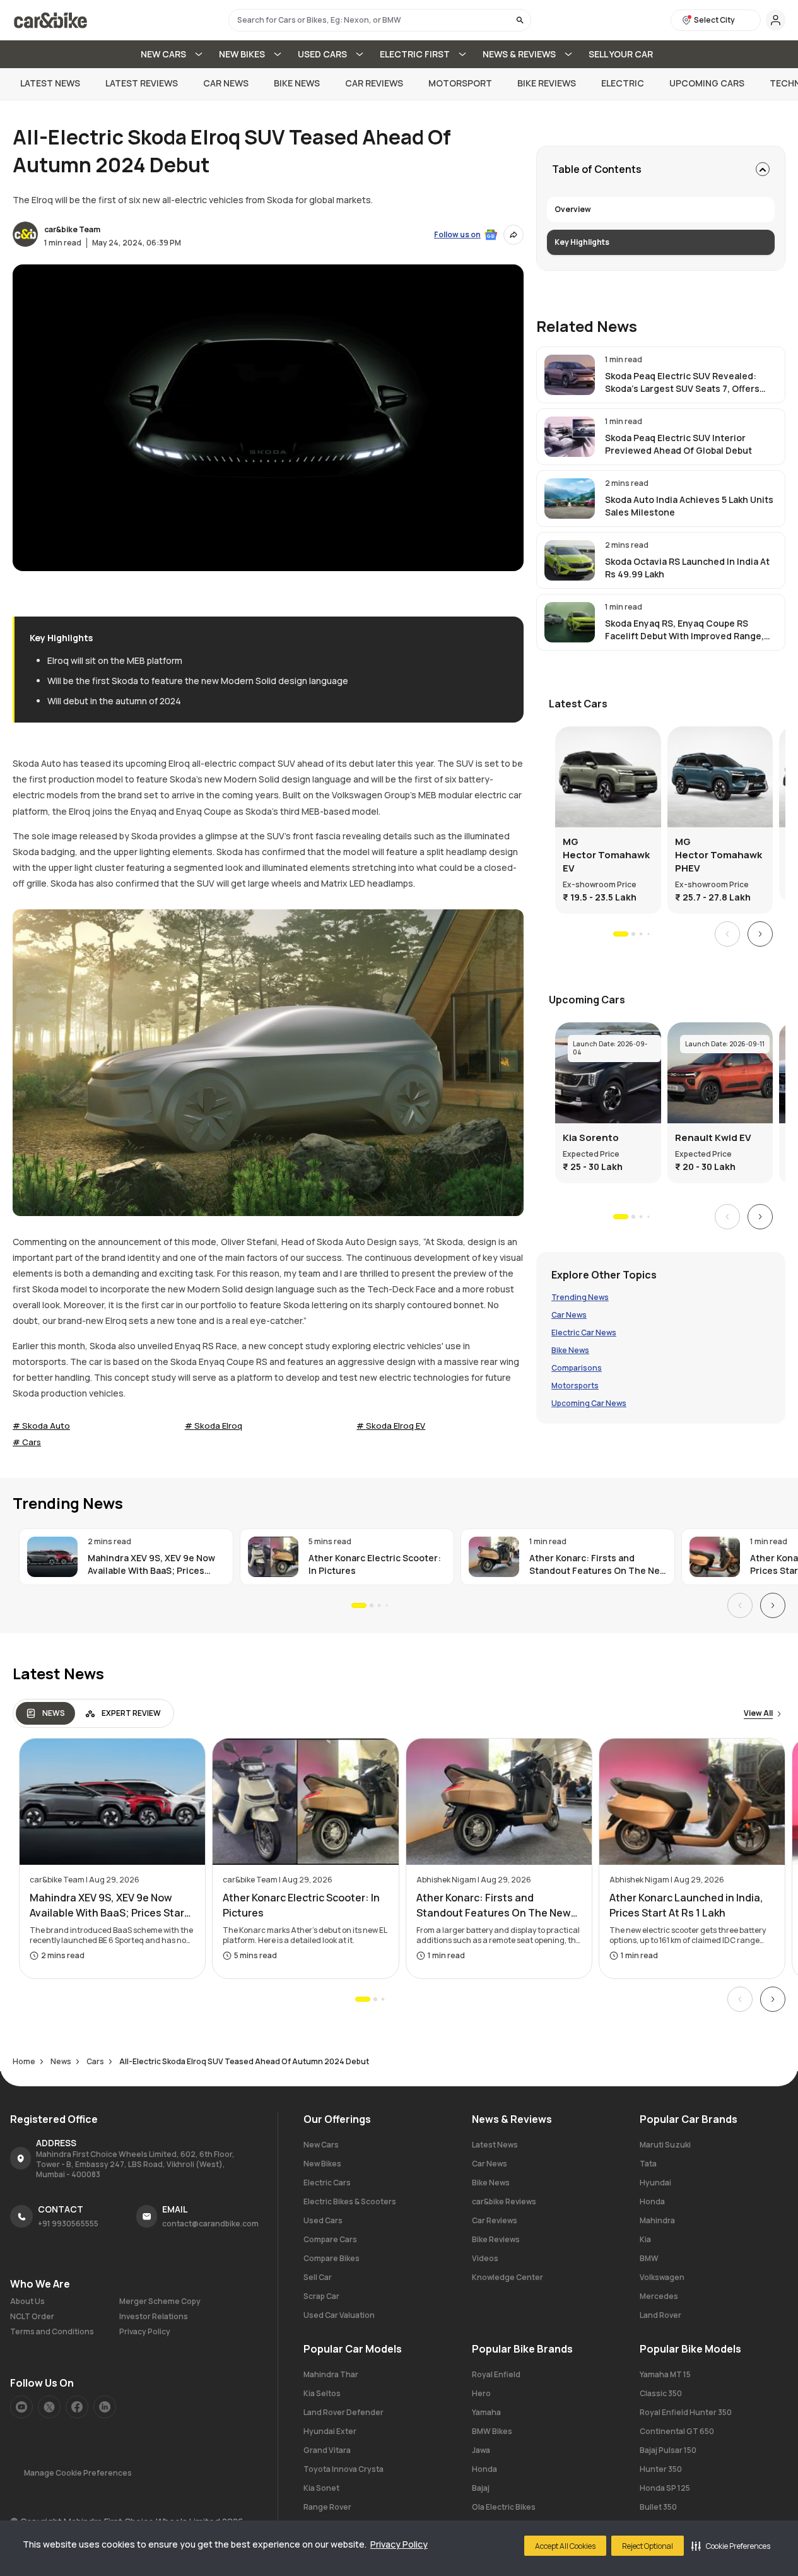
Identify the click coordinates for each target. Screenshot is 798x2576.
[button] (731, 2546)
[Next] (760, 934)
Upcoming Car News (589, 1403)
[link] (661, 375)
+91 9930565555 (68, 2224)
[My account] (776, 20)
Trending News (580, 1297)
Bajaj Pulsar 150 (668, 2450)
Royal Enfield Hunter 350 (686, 2412)
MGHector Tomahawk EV (606, 855)
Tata (648, 2164)
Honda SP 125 (665, 2488)
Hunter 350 (661, 2469)
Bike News (297, 83)
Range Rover (327, 2507)
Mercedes (659, 2296)
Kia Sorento (591, 1137)
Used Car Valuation (339, 2315)
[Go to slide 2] (633, 934)
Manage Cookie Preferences (78, 2473)
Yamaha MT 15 (665, 2374)
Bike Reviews (547, 83)
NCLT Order (32, 2317)
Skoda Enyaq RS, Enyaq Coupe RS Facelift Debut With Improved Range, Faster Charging (684, 630)
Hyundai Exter (330, 2431)
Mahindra (657, 2220)
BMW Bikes (492, 2431)
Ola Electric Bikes (504, 2507)
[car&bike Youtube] (21, 2407)
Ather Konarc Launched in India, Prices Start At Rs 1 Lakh (686, 1905)
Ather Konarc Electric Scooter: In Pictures (375, 1564)
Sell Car (318, 2277)
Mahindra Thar (331, 2374)
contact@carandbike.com (210, 2224)
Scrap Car (321, 2296)
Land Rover (660, 2315)
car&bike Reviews (504, 2201)
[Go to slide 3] (641, 934)
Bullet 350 (658, 2507)
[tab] (45, 1713)
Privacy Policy (399, 2544)
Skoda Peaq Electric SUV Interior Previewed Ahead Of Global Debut (678, 444)
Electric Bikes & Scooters (350, 2201)
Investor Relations (154, 2317)
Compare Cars (330, 2239)
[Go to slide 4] (648, 934)
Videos (485, 2258)
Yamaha (486, 2412)
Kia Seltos (322, 2393)
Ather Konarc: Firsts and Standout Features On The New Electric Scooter (598, 1564)
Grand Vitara (327, 2450)
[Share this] (513, 235)
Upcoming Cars (707, 83)
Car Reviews (374, 83)
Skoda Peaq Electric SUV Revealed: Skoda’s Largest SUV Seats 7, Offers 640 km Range (682, 382)
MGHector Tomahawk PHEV (719, 855)
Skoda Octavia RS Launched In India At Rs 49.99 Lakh (687, 568)
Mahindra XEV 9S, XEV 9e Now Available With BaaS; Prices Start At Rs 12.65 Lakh (151, 1564)
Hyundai (655, 2183)
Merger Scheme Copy (160, 2301)
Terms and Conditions (52, 2332)
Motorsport (460, 83)
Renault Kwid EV (713, 1137)
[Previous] (727, 934)
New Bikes (322, 2164)
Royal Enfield (496, 2374)
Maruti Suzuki (665, 2145)
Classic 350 (661, 2393)
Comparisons (577, 1368)
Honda (652, 2201)
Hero (481, 2393)
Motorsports (575, 1386)
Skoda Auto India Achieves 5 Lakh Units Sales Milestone (689, 506)
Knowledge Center (508, 2277)
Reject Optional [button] (648, 2546)
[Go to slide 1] (621, 934)
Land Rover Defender (343, 2412)
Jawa (481, 2450)
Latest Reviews (142, 83)
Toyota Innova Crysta (343, 2469)
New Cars (321, 2145)
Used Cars (323, 2220)
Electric (623, 83)
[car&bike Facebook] (77, 2407)
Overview (573, 209)
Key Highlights (582, 242)
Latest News (50, 83)
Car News (226, 83)
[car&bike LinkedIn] (105, 2407)
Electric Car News (584, 1333)
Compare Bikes (332, 2258)
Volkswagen (662, 2277)
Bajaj (481, 2488)
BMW (649, 2258)
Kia (645, 2239)
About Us (27, 2301)
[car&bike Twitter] (49, 2407)
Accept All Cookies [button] (565, 2546)
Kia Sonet (321, 2488)
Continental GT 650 (677, 2431)
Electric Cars (327, 2183)
